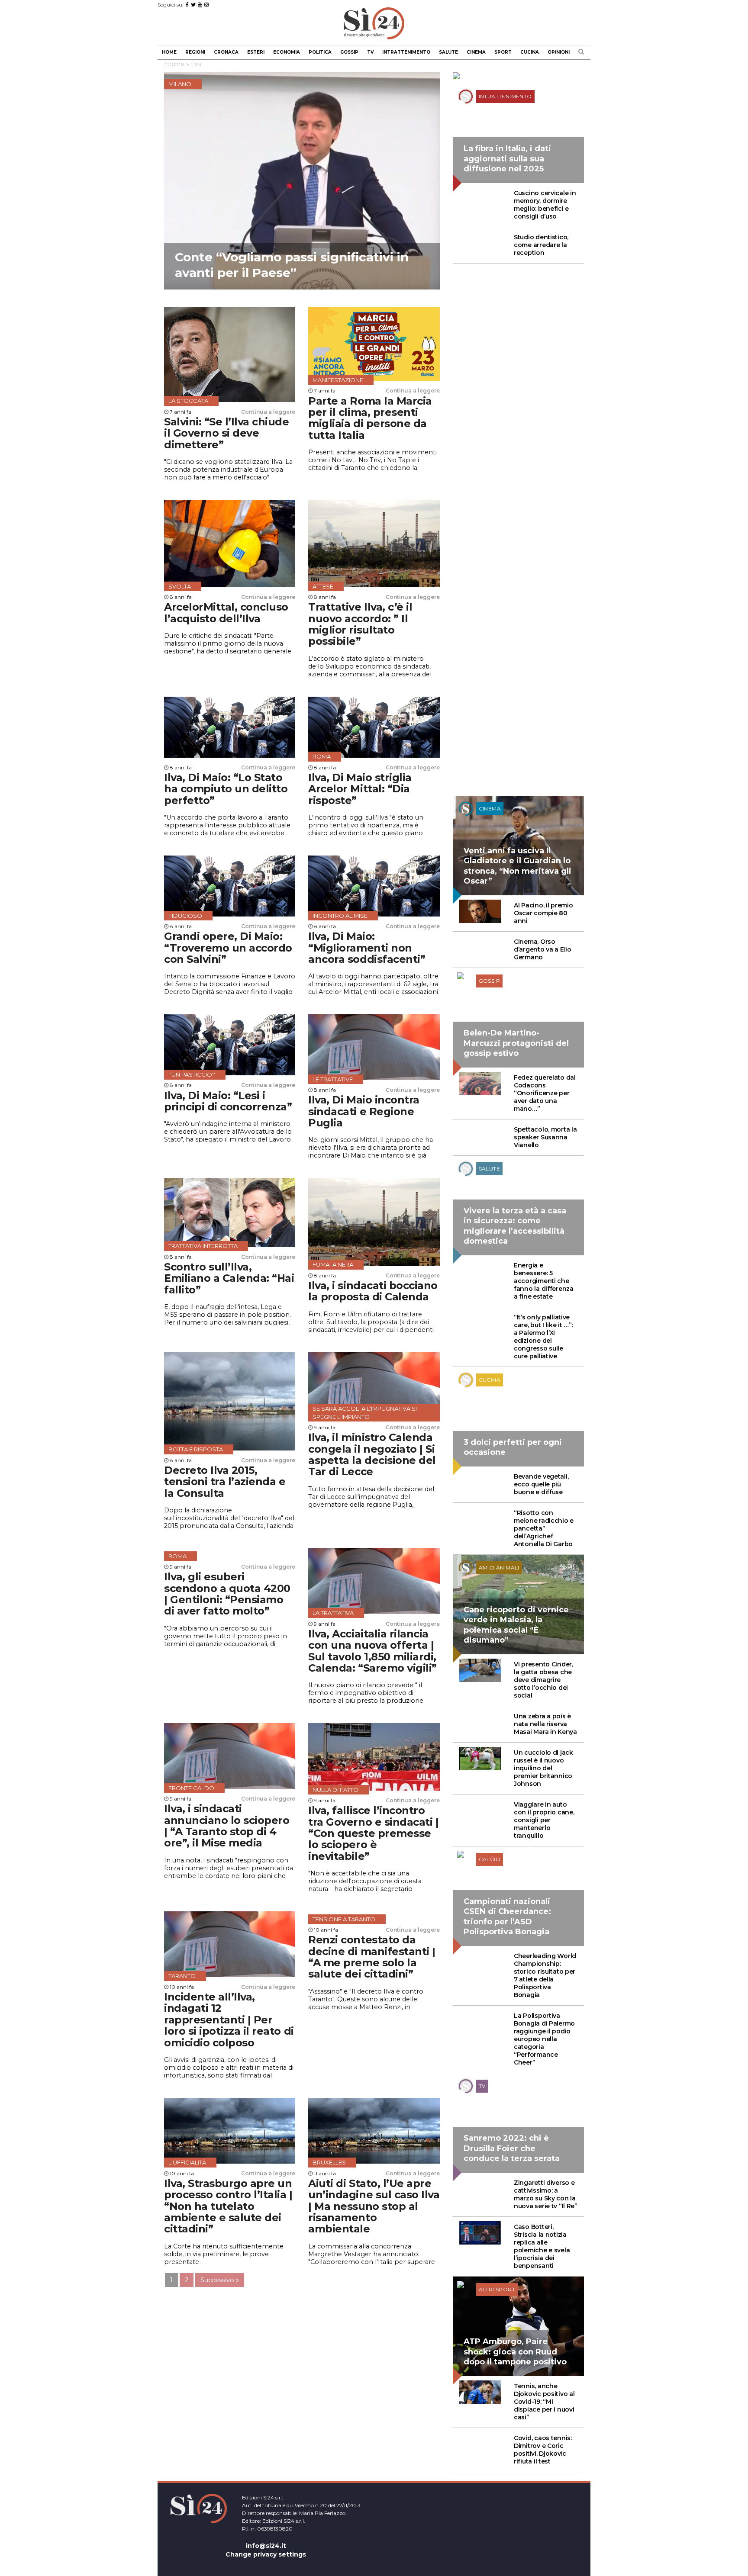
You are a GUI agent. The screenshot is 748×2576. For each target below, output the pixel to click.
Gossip (349, 52)
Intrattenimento (406, 52)
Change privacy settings (266, 2554)
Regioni (195, 52)
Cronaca (226, 52)
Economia (287, 52)
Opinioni (559, 52)
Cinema (476, 52)
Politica (320, 52)
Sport (503, 52)
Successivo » (220, 2280)
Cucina (530, 52)
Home (169, 52)
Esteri (256, 52)
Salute (448, 52)
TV (370, 52)
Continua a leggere (268, 412)
